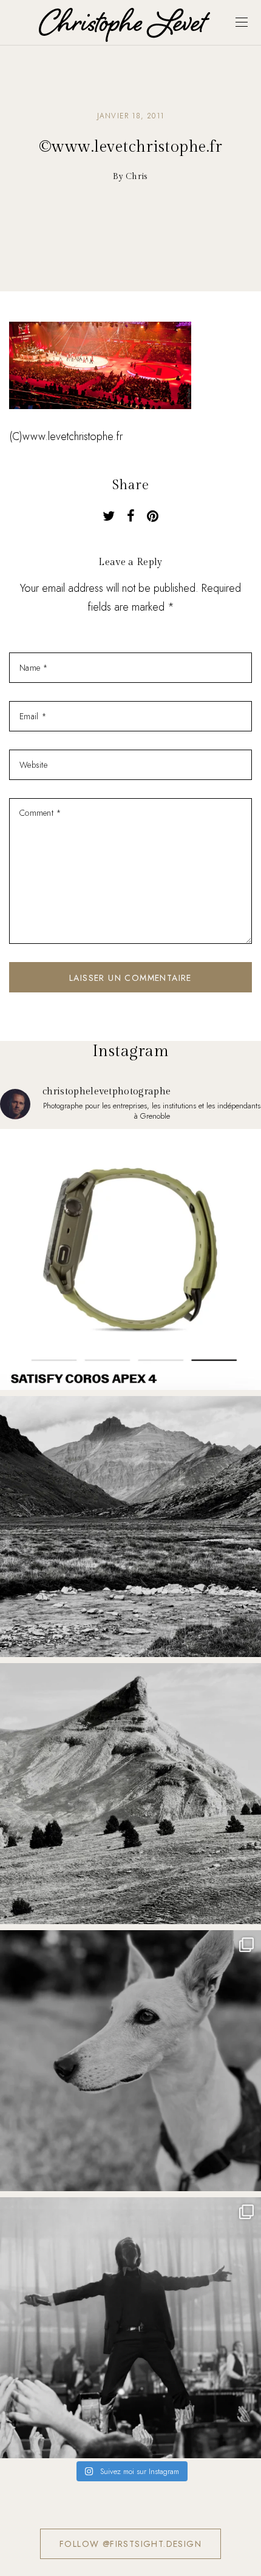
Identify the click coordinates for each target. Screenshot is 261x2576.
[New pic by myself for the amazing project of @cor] (130, 1259)
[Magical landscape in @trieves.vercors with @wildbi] (130, 1794)
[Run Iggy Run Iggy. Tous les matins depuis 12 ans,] (130, 2061)
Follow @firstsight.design (130, 2544)
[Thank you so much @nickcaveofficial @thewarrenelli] (130, 2328)
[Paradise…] (130, 1527)
